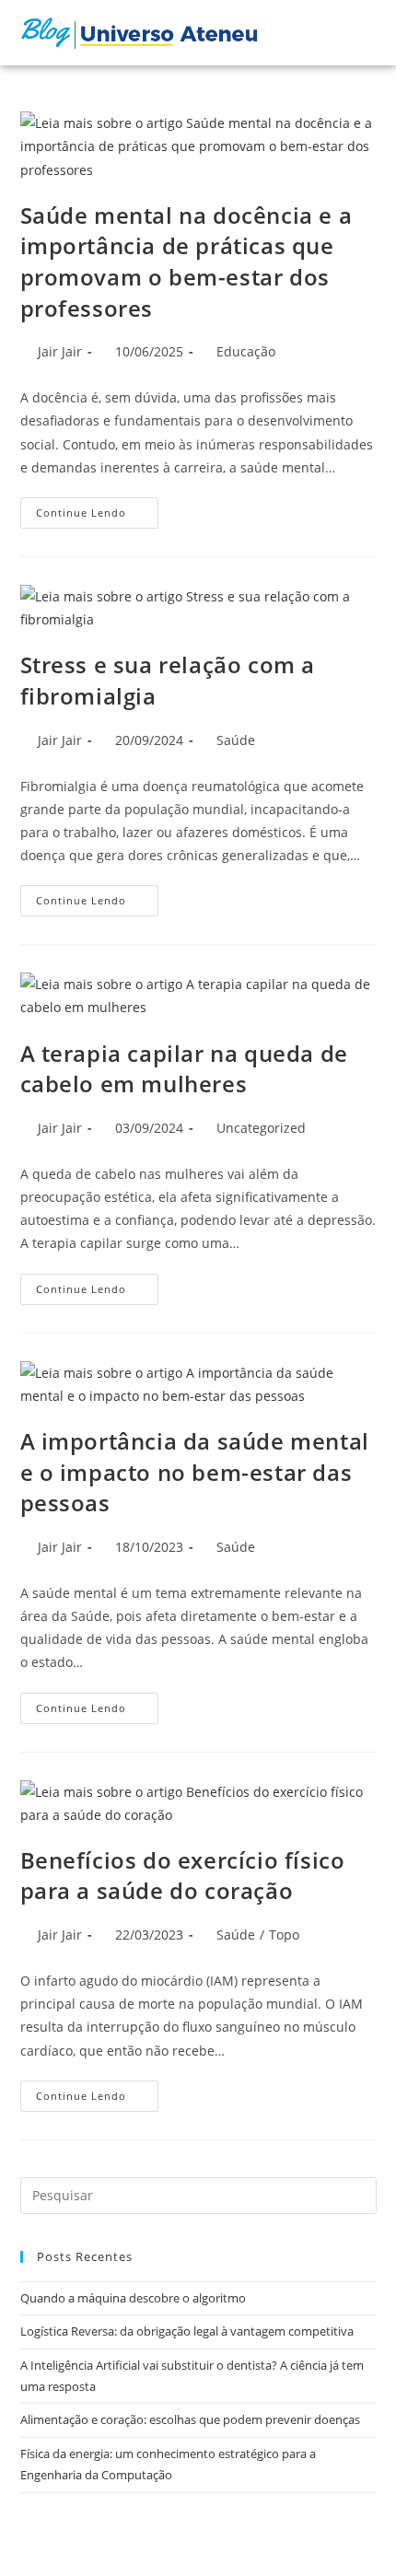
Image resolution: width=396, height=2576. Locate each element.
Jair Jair (60, 351)
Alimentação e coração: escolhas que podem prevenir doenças (190, 2419)
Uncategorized (261, 1128)
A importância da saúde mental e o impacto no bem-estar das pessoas (195, 1472)
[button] (322, 33)
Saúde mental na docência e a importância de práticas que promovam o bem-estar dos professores (186, 262)
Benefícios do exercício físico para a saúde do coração (183, 1876)
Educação (246, 351)
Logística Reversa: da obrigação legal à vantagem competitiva (187, 2331)
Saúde (236, 740)
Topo (284, 1935)
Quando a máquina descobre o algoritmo (133, 2298)
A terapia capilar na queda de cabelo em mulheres (184, 1069)
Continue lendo (97, 508)
